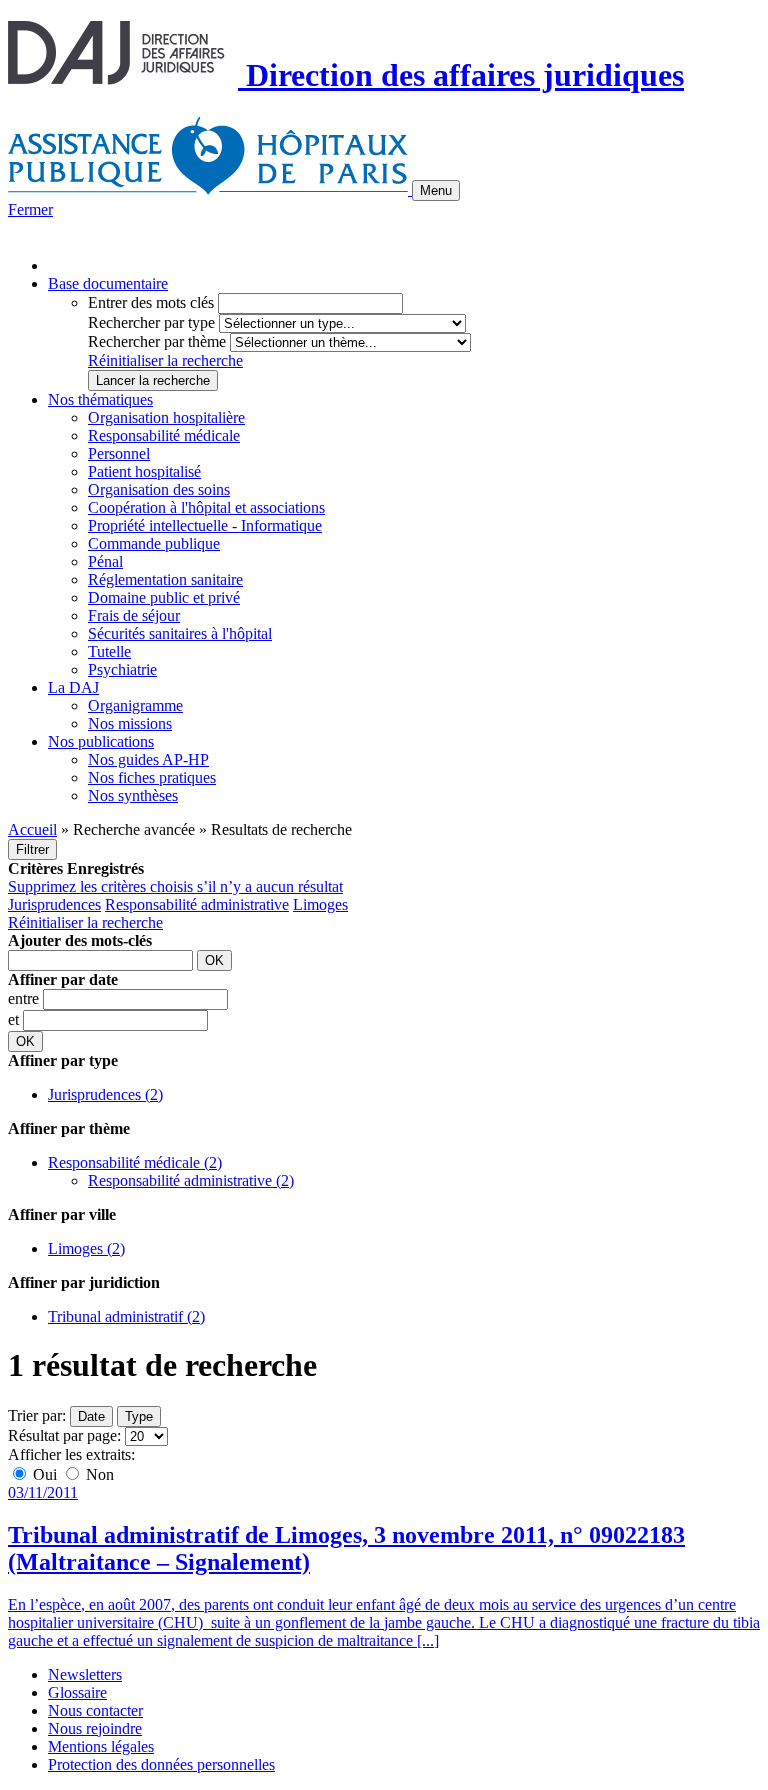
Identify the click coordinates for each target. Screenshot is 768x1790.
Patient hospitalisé (144, 471)
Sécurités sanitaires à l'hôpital (180, 633)
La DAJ (73, 687)
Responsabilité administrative (197, 904)
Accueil (32, 829)
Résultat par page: (64, 1435)
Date (91, 1416)
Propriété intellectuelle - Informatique (205, 525)
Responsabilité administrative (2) (191, 1180)
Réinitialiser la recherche (165, 360)
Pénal (105, 561)
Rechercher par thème (157, 341)
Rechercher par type (151, 322)
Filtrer (32, 849)
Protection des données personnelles (161, 1764)
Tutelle (109, 651)
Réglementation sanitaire (165, 579)
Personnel (119, 453)
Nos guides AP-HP (148, 759)
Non (98, 1474)
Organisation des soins (159, 489)
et (15, 1019)
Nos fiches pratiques (152, 777)
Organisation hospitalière (166, 417)
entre (25, 998)
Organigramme (135, 705)
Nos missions (130, 723)
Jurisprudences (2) (105, 1094)
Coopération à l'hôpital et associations (206, 507)
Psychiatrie (122, 669)
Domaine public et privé (164, 597)
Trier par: (37, 1415)
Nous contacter (95, 1710)
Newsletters (85, 1674)
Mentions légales (101, 1746)
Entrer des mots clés (151, 302)
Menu (436, 190)
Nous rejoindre (95, 1728)
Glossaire (77, 1692)
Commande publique (154, 543)
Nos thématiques (100, 399)
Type (139, 1416)
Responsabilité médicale (164, 435)
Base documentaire (108, 283)
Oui (45, 1474)
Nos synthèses (133, 795)
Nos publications (101, 741)
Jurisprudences (54, 904)
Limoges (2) (86, 1248)
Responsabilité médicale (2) (135, 1162)
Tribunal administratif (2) (126, 1316)
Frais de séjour (134, 615)
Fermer (30, 209)
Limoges (320, 904)
